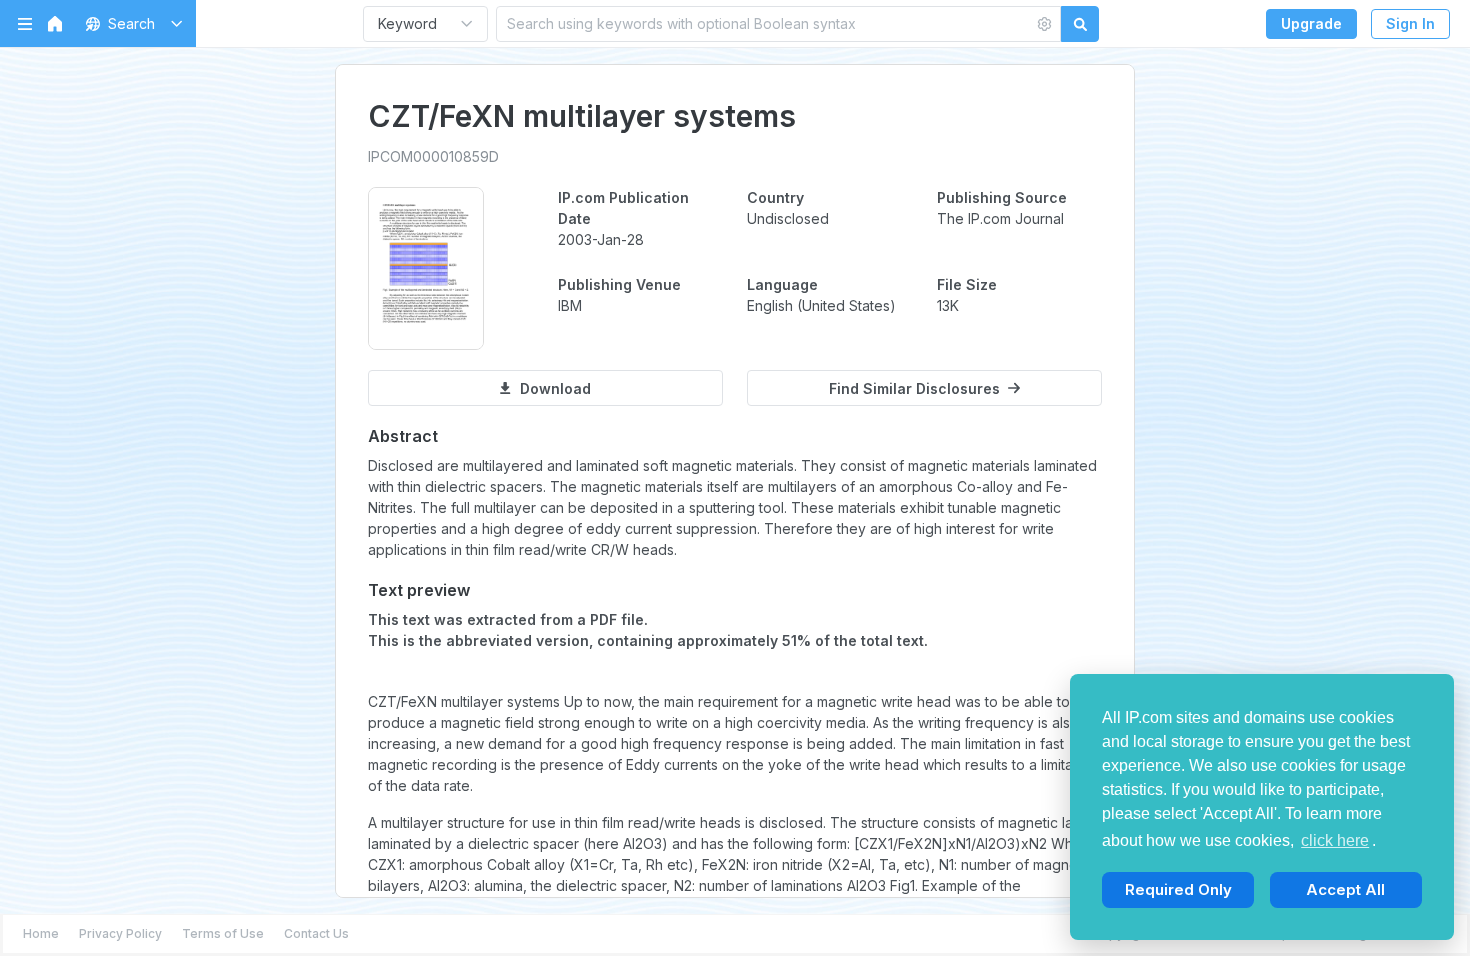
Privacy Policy (120, 933)
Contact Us (316, 933)
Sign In (1410, 23)
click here (1335, 840)
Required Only (1178, 889)
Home (41, 933)
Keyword (407, 23)
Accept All (1345, 889)
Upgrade (1311, 23)
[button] (130, 23)
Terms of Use (223, 933)
